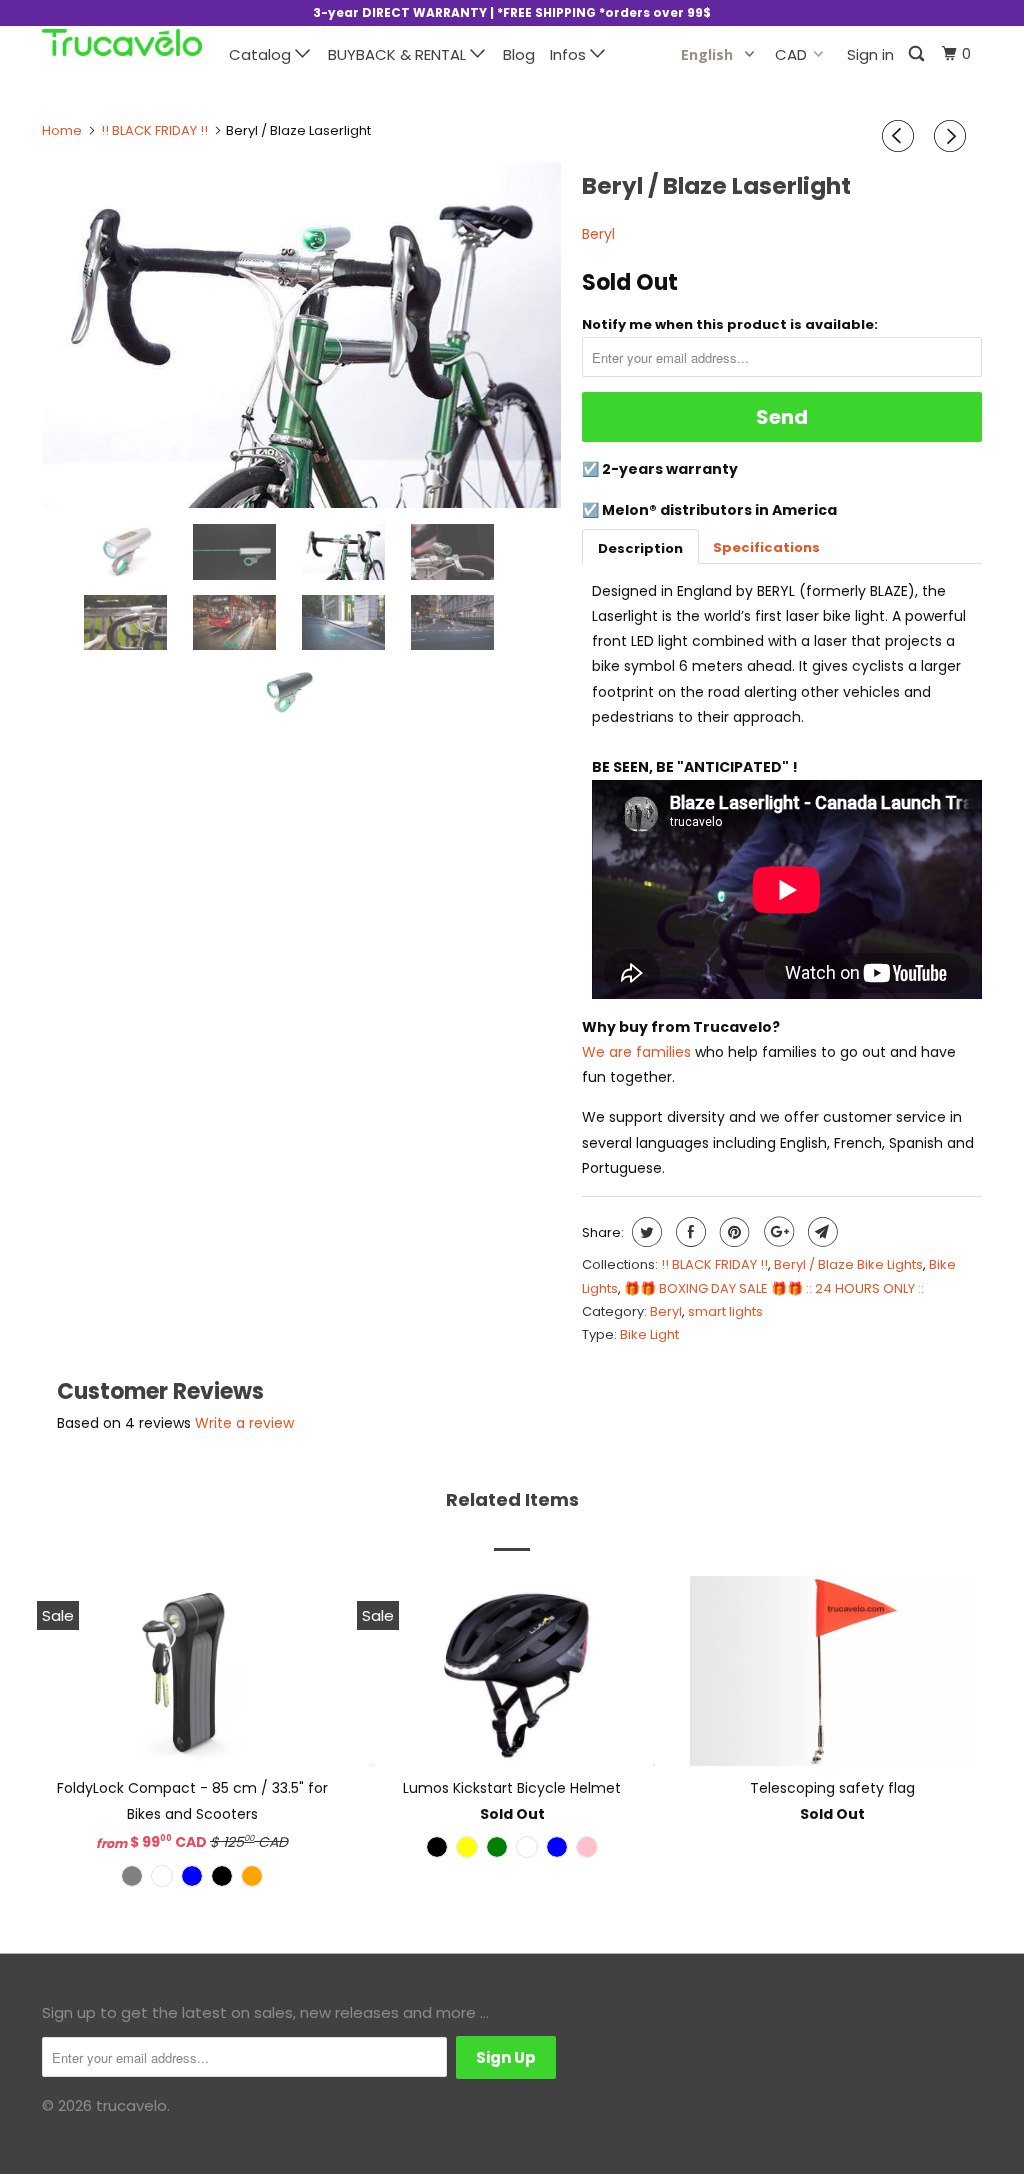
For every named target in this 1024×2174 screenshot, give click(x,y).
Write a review (244, 1423)
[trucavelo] (122, 42)
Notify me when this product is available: (730, 324)
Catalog (262, 54)
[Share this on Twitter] (644, 1232)
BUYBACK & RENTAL (399, 54)
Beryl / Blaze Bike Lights (848, 1264)
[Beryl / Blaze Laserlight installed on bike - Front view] (302, 335)
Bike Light (649, 1334)
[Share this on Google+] (776, 1232)
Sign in (870, 54)
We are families (636, 1052)
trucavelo (131, 2105)
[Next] (953, 136)
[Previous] (901, 136)
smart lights (725, 1311)
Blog (519, 54)
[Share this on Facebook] (688, 1232)
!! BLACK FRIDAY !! (714, 1264)
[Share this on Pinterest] (732, 1232)
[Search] (918, 54)
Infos (570, 54)
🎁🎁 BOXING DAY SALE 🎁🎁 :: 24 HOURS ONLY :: (774, 1288)
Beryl (598, 234)
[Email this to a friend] (820, 1232)
